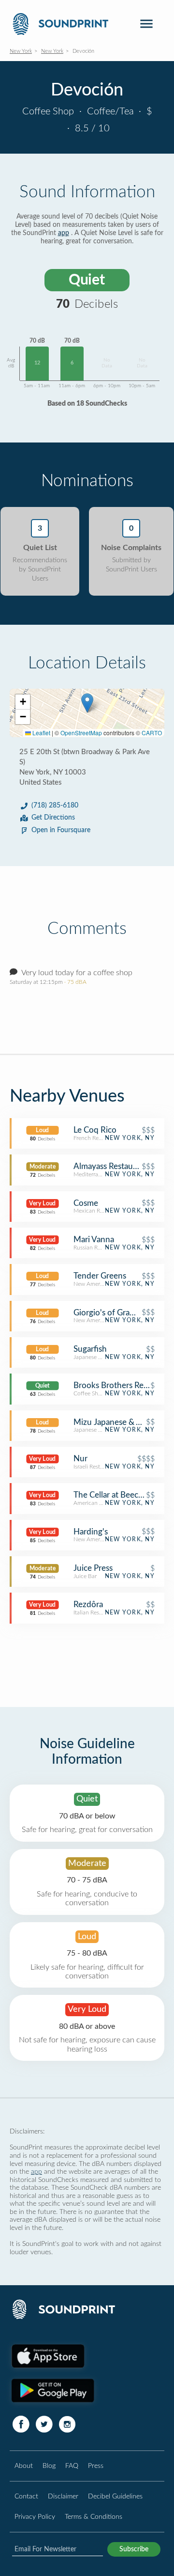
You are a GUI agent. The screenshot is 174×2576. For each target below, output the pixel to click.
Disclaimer (63, 2496)
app (64, 233)
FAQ (72, 2466)
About (24, 2466)
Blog (49, 2466)
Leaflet (41, 733)
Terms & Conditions (94, 2517)
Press (96, 2466)
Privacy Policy (35, 2517)
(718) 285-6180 (55, 806)
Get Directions (53, 818)
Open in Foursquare (61, 830)
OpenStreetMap (81, 733)
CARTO (152, 733)
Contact (26, 2496)
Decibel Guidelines (115, 2496)
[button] (87, 703)
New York (21, 51)
